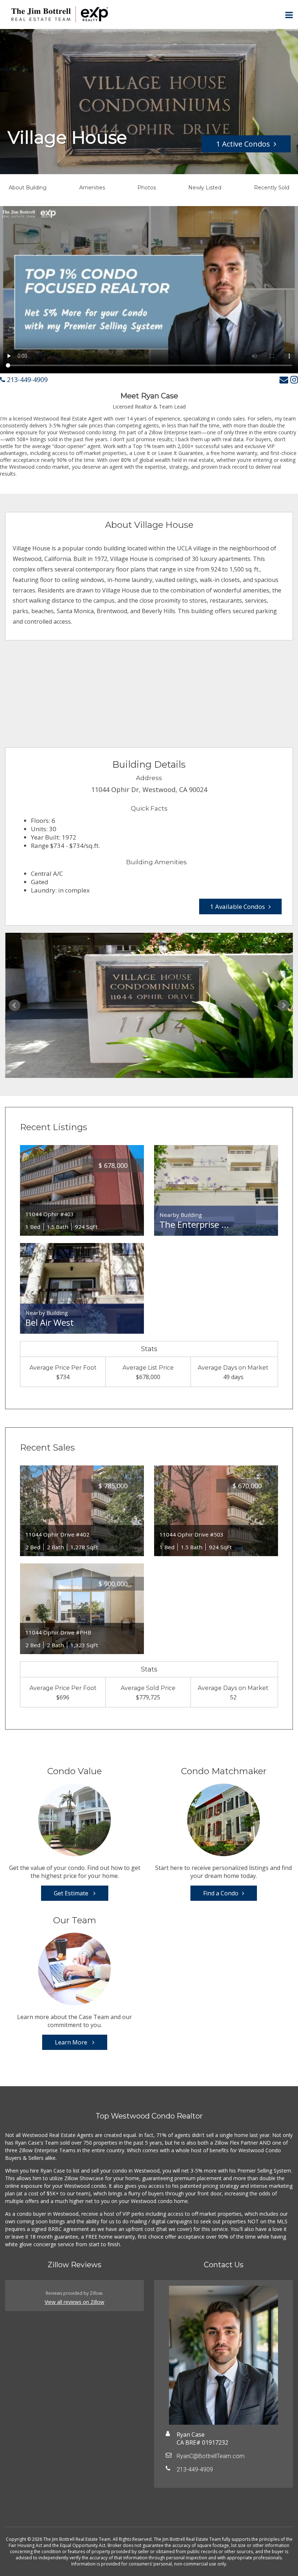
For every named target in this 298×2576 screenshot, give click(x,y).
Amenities (92, 188)
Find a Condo (221, 1893)
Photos (147, 188)
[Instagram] (294, 379)
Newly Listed (205, 188)
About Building (28, 188)
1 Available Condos (237, 906)
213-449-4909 (26, 380)
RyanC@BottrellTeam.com (211, 2456)
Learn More (72, 2042)
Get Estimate (72, 1893)
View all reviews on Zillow (74, 2302)
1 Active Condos (243, 144)
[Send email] (284, 379)
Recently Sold (272, 188)
